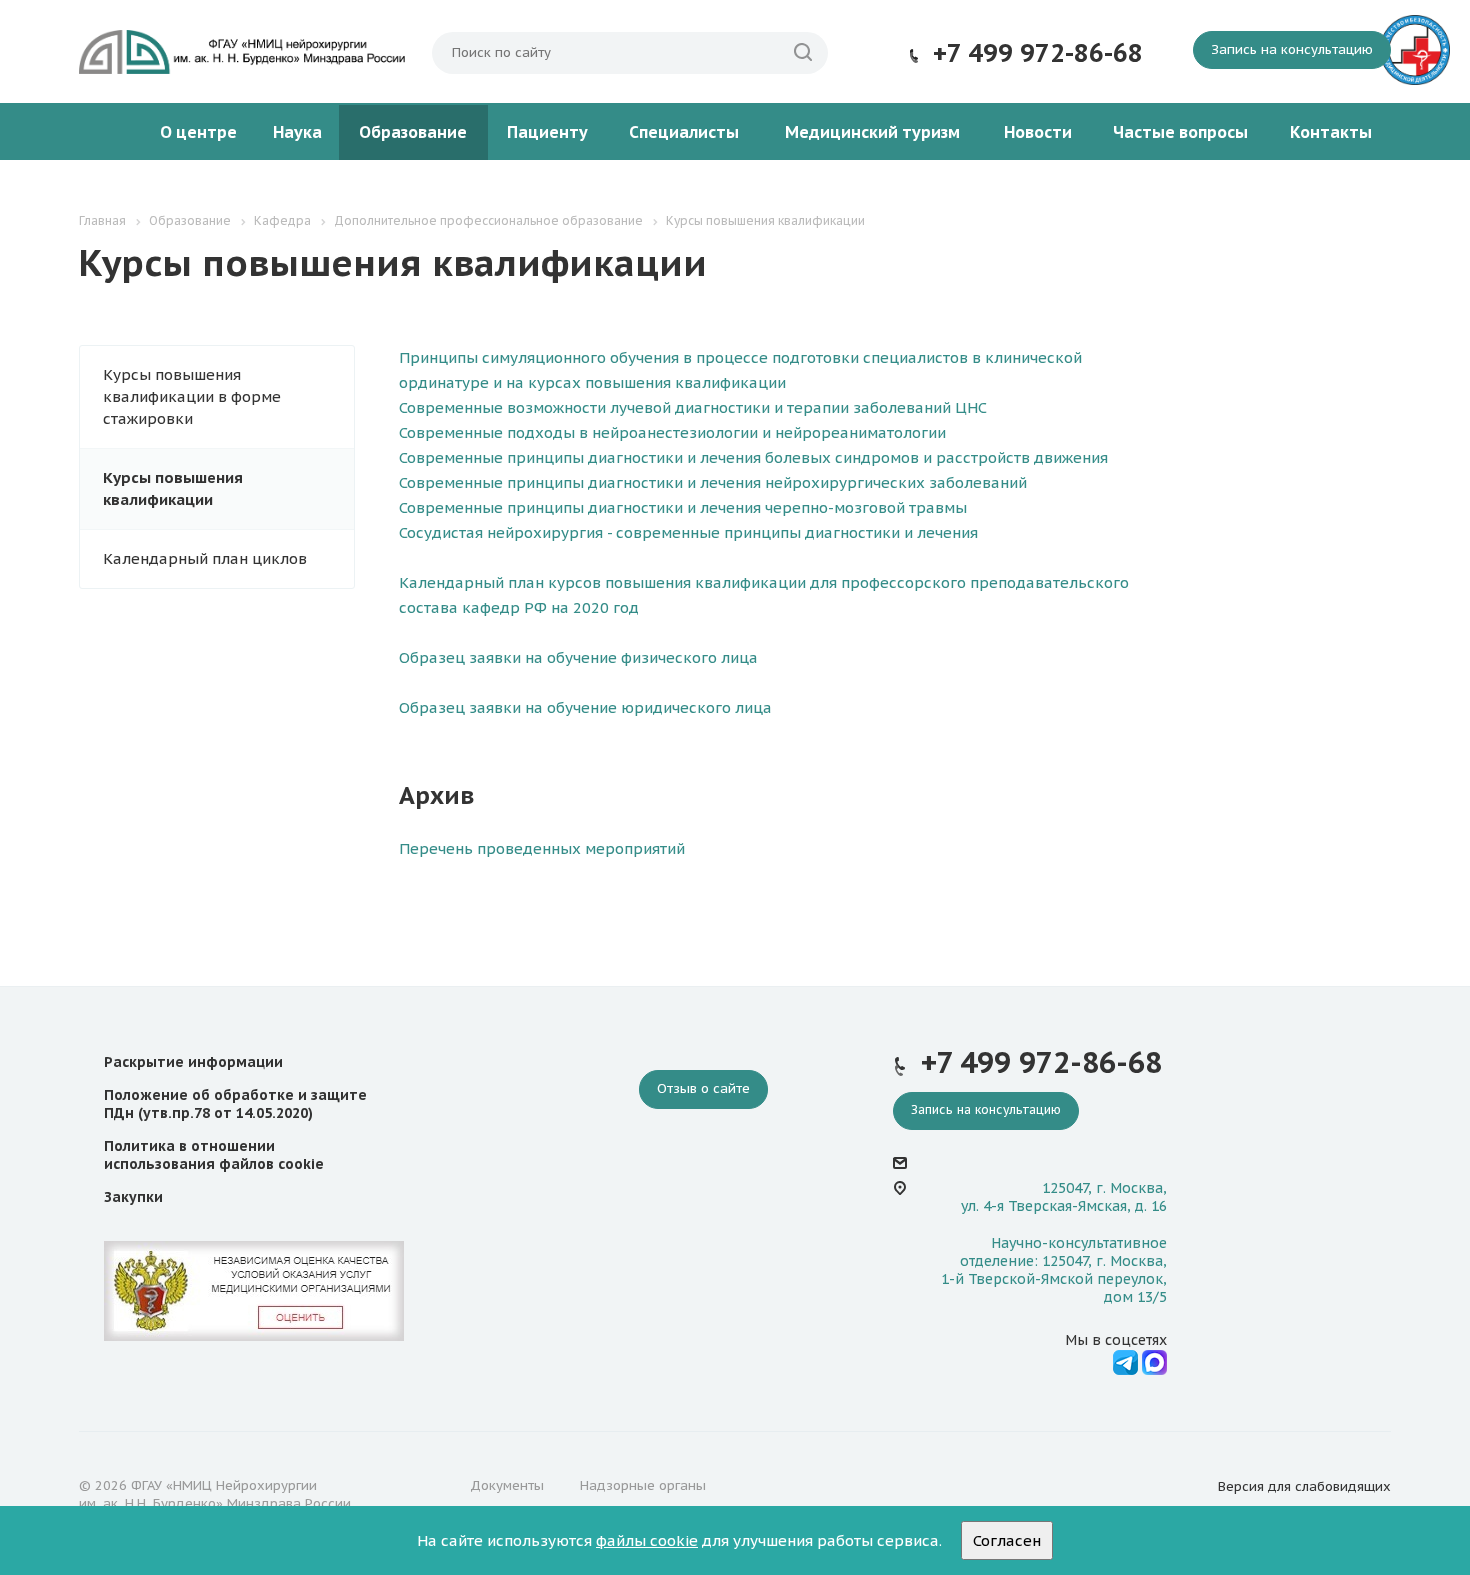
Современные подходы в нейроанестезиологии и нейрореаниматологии (672, 432)
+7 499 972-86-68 (1038, 53)
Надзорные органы (643, 1485)
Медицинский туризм (872, 132)
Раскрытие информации (193, 1062)
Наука (297, 132)
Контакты (1331, 132)
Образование (413, 132)
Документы (507, 1485)
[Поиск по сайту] (803, 53)
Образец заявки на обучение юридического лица (585, 707)
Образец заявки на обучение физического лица (578, 657)
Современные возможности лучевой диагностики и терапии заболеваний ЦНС (693, 407)
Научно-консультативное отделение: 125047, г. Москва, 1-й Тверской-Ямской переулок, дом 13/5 (1054, 1270)
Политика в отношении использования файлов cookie (214, 1155)
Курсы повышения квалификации (173, 488)
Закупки (133, 1197)
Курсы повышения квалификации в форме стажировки (192, 396)
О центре (198, 132)
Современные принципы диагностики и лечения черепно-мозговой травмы (683, 507)
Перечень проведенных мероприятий (542, 848)
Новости (1038, 132)
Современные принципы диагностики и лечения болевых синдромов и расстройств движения (753, 457)
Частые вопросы (1180, 132)
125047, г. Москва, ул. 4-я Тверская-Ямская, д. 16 (1064, 1197)
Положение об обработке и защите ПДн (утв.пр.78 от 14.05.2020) (235, 1104)
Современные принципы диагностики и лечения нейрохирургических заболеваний (713, 482)
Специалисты (684, 132)
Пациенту (547, 132)
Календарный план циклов (205, 558)
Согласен (1007, 1540)
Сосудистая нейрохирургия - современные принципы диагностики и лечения (688, 532)
